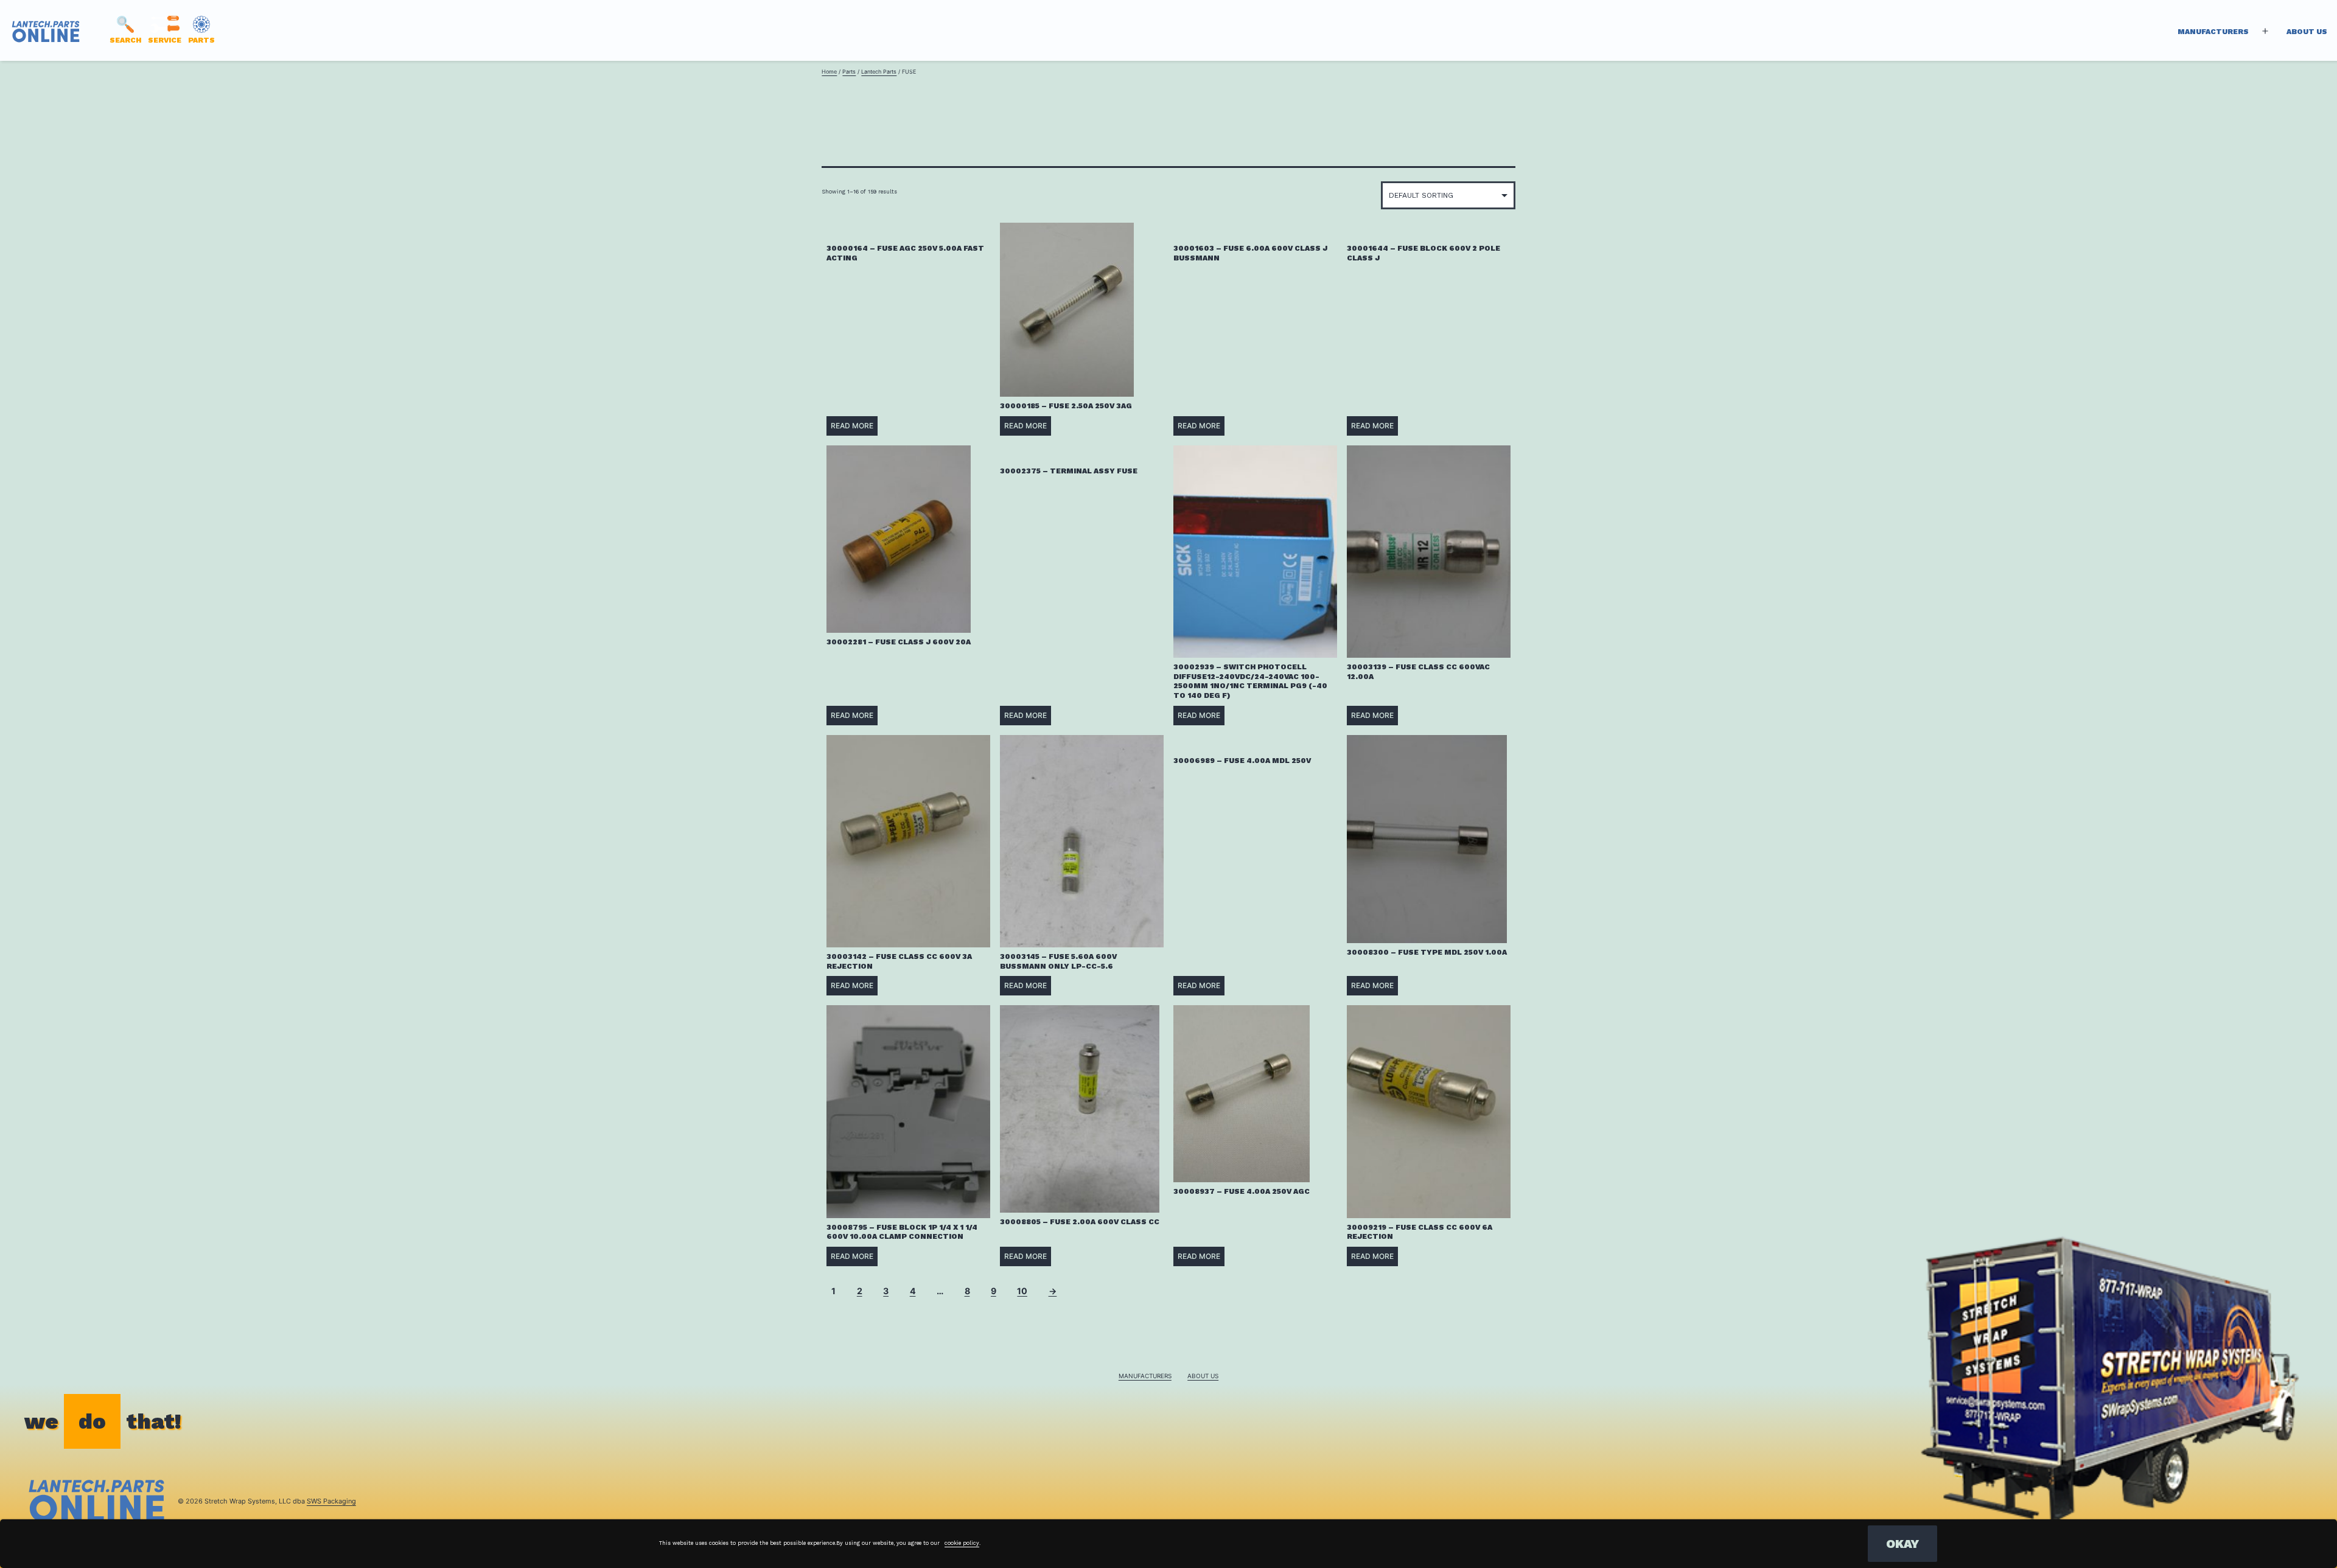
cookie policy (962, 1543)
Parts (849, 71)
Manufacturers (2213, 32)
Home (829, 71)
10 (1022, 1291)
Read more (852, 426)
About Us (2307, 32)
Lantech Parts (879, 71)
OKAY (1902, 1544)
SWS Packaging (331, 1501)
